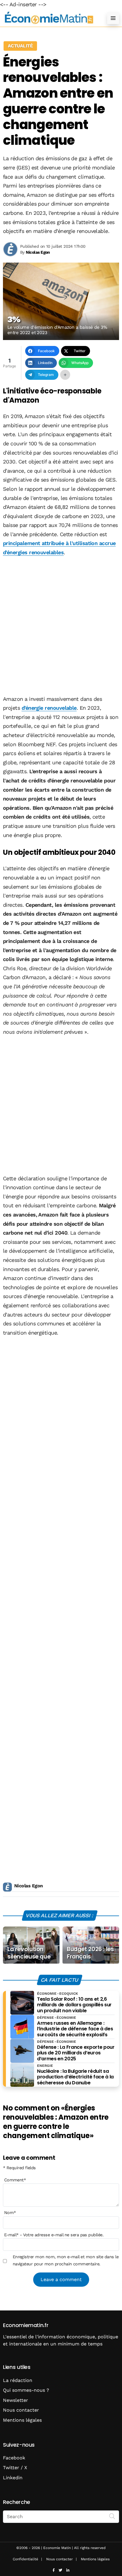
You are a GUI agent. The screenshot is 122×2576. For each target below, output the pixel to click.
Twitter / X (15, 2468)
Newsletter (16, 2400)
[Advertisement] (61, 626)
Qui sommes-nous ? (26, 2390)
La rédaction (18, 2380)
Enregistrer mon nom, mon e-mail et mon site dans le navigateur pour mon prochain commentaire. (66, 2260)
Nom (10, 2213)
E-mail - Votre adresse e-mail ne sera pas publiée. (54, 2235)
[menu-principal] (113, 18)
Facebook (14, 2458)
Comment (15, 2180)
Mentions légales (22, 2420)
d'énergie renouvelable (49, 708)
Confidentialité (25, 2559)
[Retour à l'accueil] (49, 18)
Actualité (20, 46)
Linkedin (13, 2478)
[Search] (112, 2516)
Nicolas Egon (29, 1886)
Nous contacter (21, 2410)
